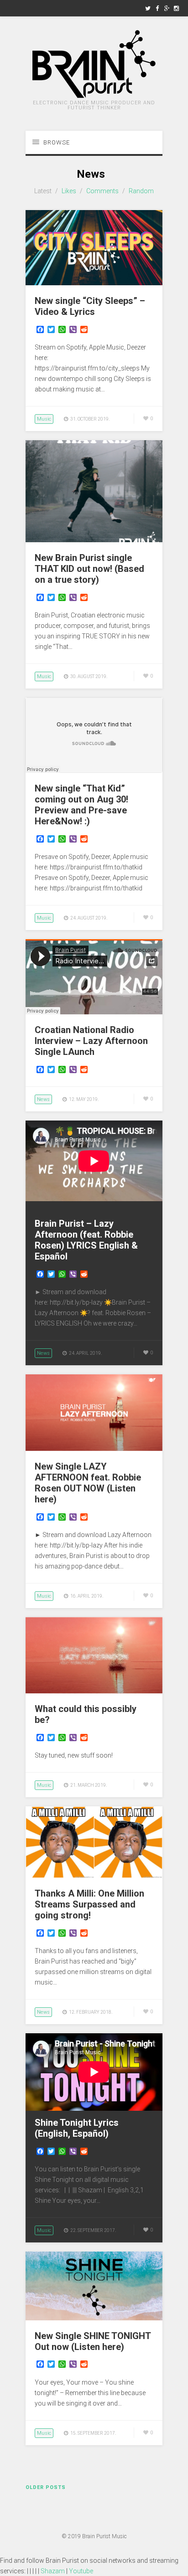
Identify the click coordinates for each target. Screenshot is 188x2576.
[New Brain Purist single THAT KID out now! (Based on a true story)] (94, 540)
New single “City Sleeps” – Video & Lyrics (90, 306)
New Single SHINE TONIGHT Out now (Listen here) (93, 2341)
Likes (69, 191)
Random (141, 191)
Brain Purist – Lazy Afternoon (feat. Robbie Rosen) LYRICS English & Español (86, 1240)
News (43, 1099)
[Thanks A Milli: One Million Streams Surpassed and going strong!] (94, 1876)
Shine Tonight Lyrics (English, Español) (77, 2128)
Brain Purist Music (104, 2536)
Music (44, 419)
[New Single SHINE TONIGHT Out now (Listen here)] (94, 2318)
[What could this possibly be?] (94, 1691)
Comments (102, 191)
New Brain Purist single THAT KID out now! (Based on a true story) (89, 569)
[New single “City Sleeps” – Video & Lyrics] (94, 283)
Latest (43, 191)
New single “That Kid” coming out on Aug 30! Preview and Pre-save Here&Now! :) (81, 805)
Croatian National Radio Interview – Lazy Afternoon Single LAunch (91, 1041)
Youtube (81, 2571)
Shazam (53, 2571)
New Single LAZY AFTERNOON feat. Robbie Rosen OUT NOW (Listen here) (88, 1483)
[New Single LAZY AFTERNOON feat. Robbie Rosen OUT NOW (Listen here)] (94, 1449)
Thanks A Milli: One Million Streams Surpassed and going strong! (89, 1904)
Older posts (46, 2487)
